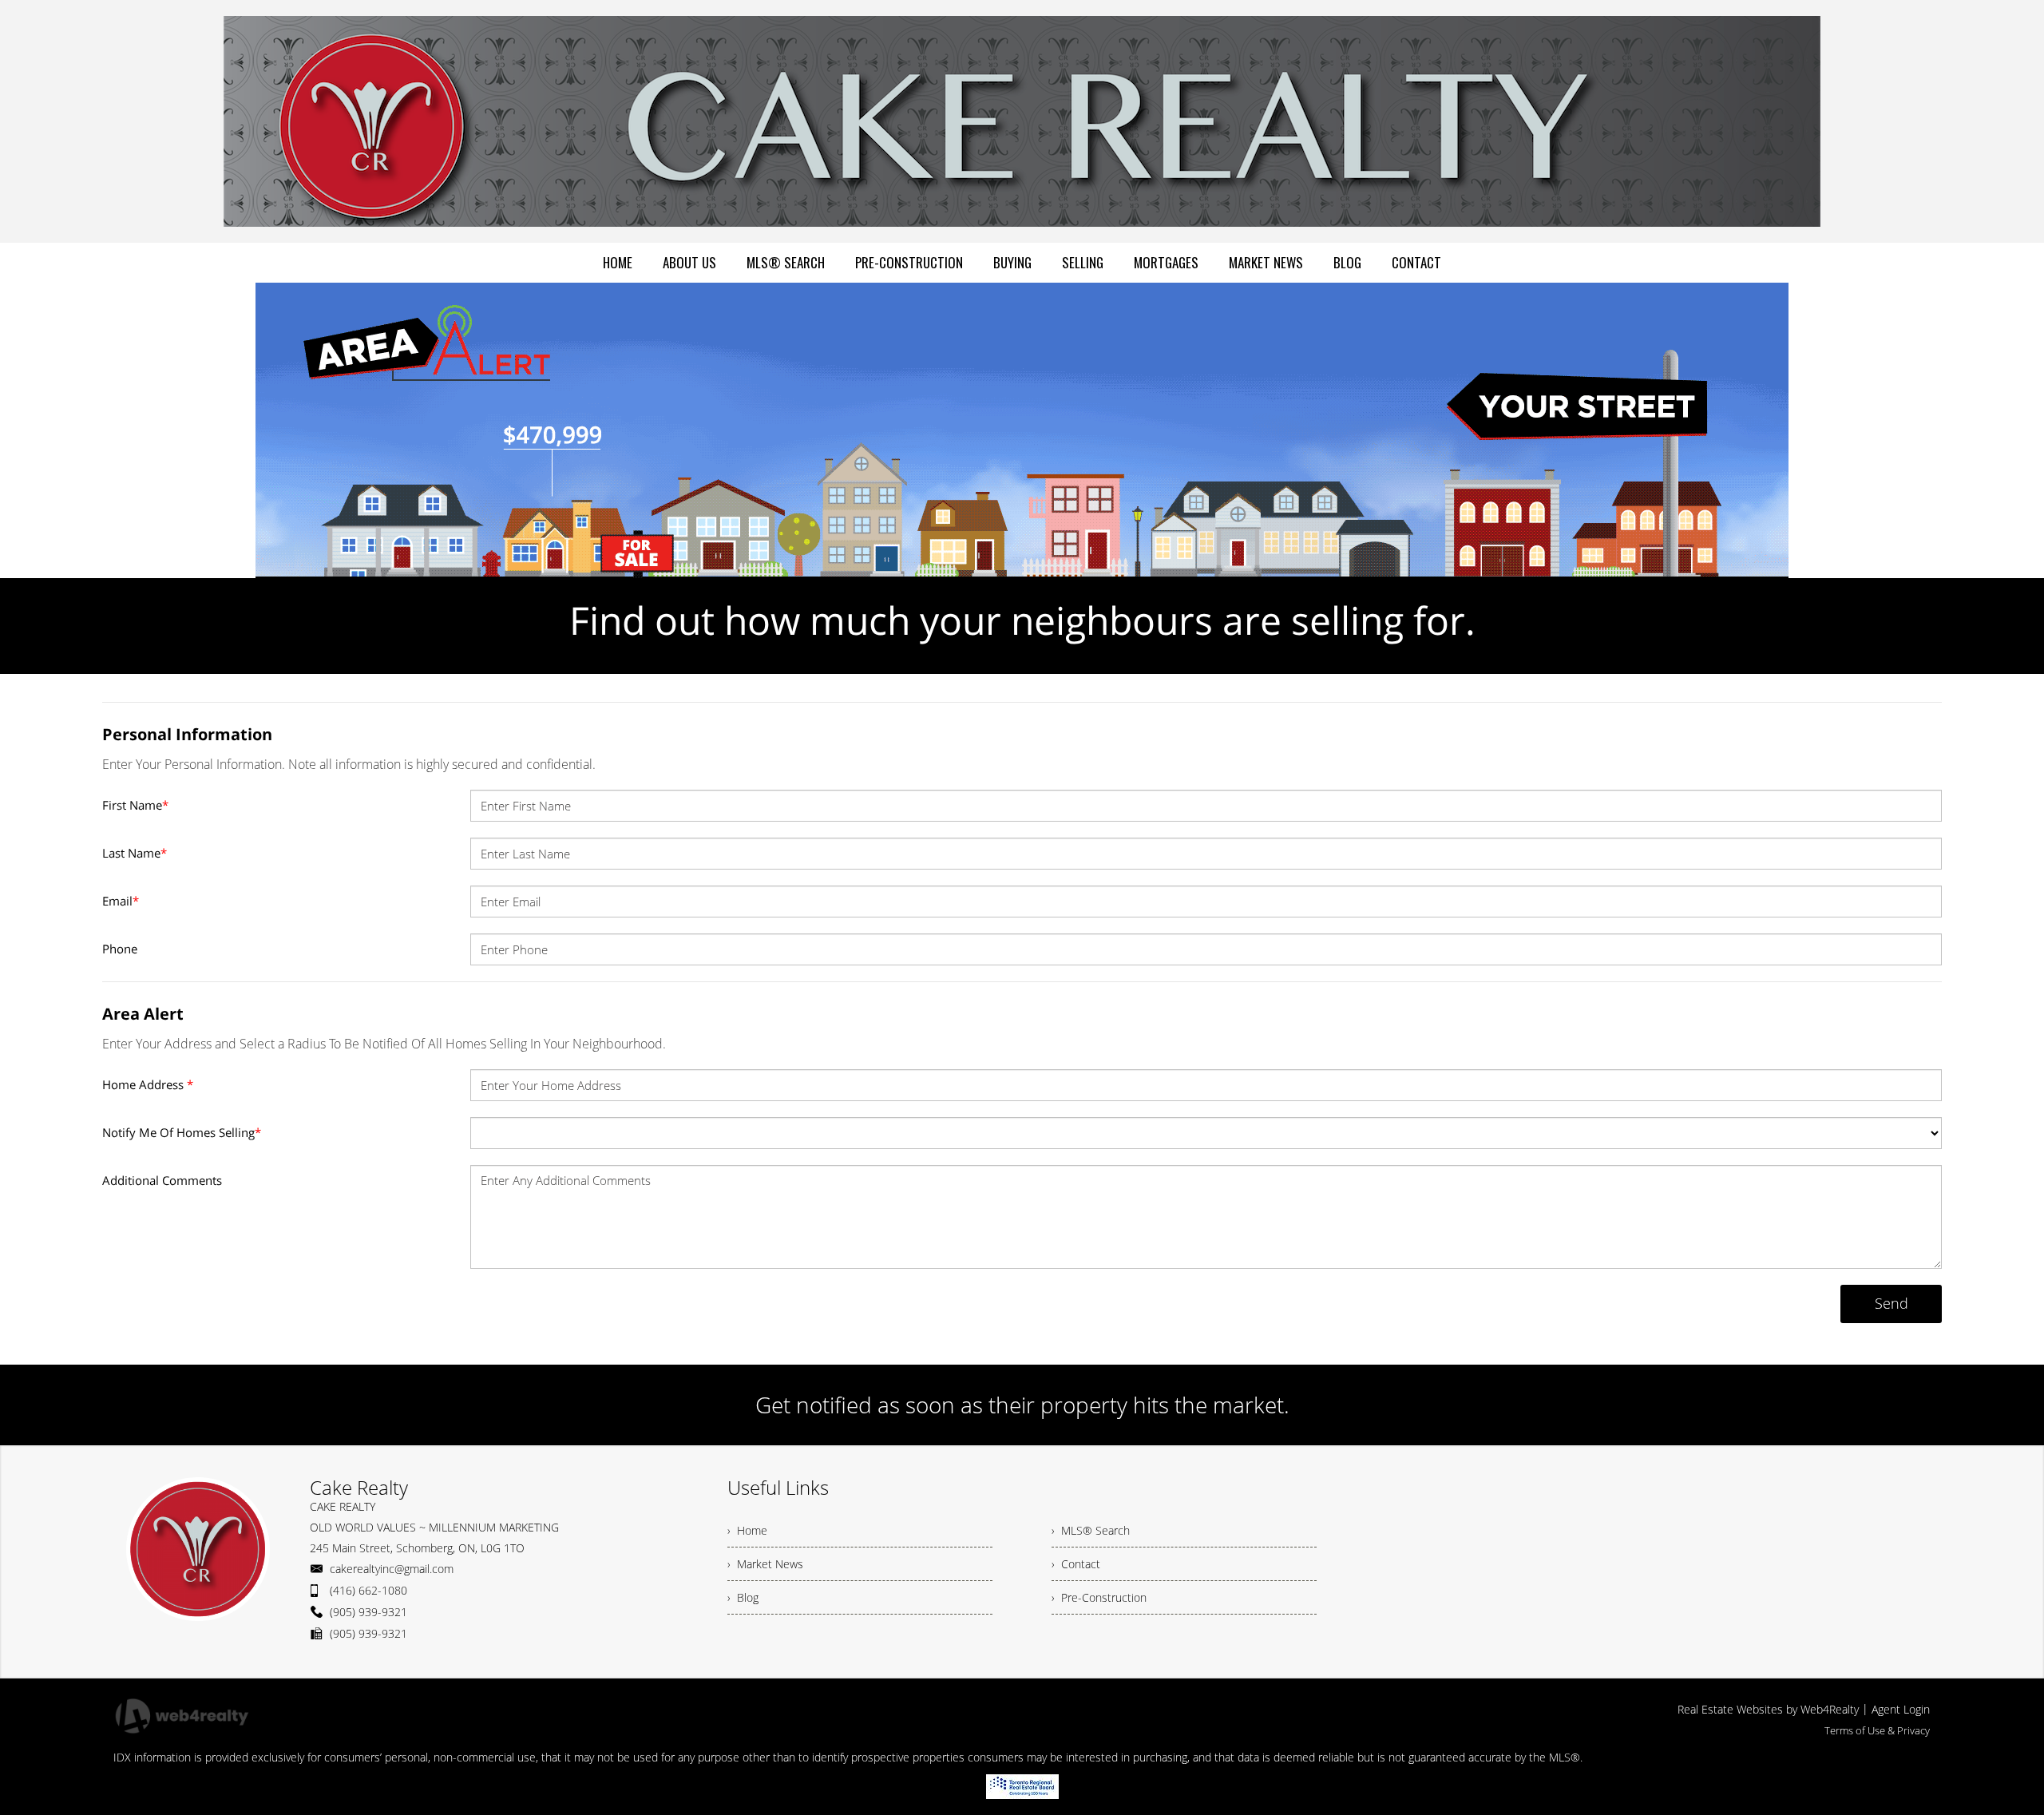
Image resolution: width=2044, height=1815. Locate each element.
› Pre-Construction (1099, 1597)
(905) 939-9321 (368, 1612)
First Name (135, 805)
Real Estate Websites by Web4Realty (1768, 1709)
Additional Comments (162, 1180)
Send (1891, 1303)
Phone (120, 949)
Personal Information (187, 734)
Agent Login (1901, 1709)
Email (121, 901)
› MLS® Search (1091, 1530)
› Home (747, 1530)
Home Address (148, 1084)
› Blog (743, 1597)
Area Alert (143, 1014)
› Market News (765, 1564)
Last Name (135, 853)
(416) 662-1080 (368, 1590)
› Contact (1076, 1564)
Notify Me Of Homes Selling (182, 1132)
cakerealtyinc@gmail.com (392, 1569)
